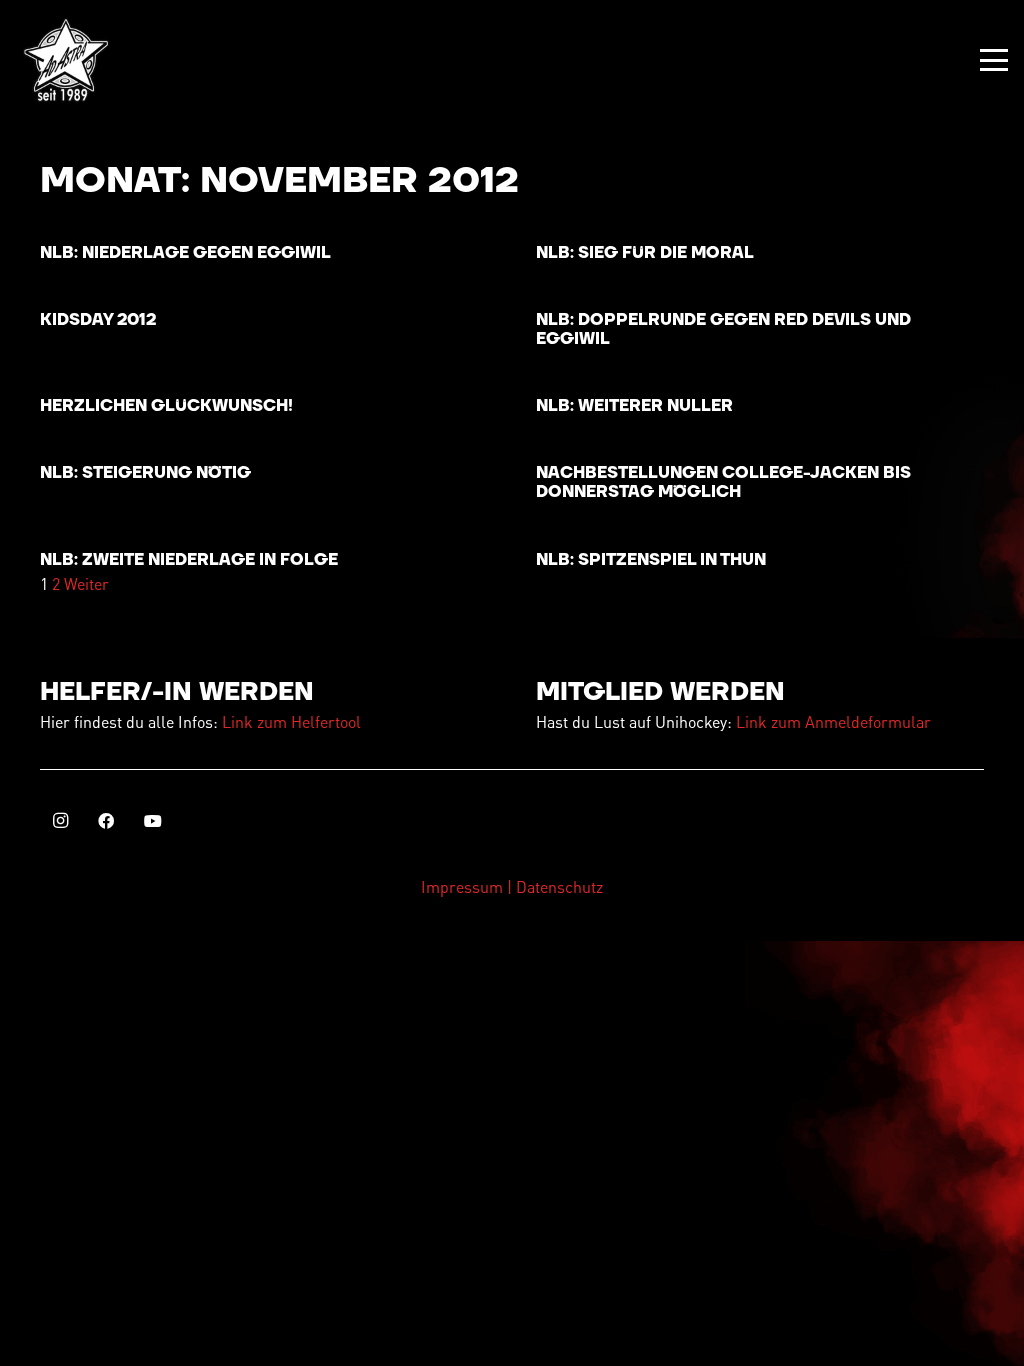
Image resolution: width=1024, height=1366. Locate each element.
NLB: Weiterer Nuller (634, 406)
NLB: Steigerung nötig (145, 473)
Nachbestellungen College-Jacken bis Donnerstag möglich (723, 482)
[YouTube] (153, 821)
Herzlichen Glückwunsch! (166, 406)
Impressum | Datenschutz (512, 886)
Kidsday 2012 (98, 320)
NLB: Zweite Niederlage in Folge (189, 560)
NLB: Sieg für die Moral (645, 253)
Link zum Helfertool (291, 721)
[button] (994, 60)
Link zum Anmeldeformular (833, 721)
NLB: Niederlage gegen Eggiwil (185, 253)
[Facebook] (106, 821)
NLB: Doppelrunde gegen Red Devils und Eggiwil (723, 329)
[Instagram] (60, 821)
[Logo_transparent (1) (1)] (66, 60)
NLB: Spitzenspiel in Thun (651, 560)
